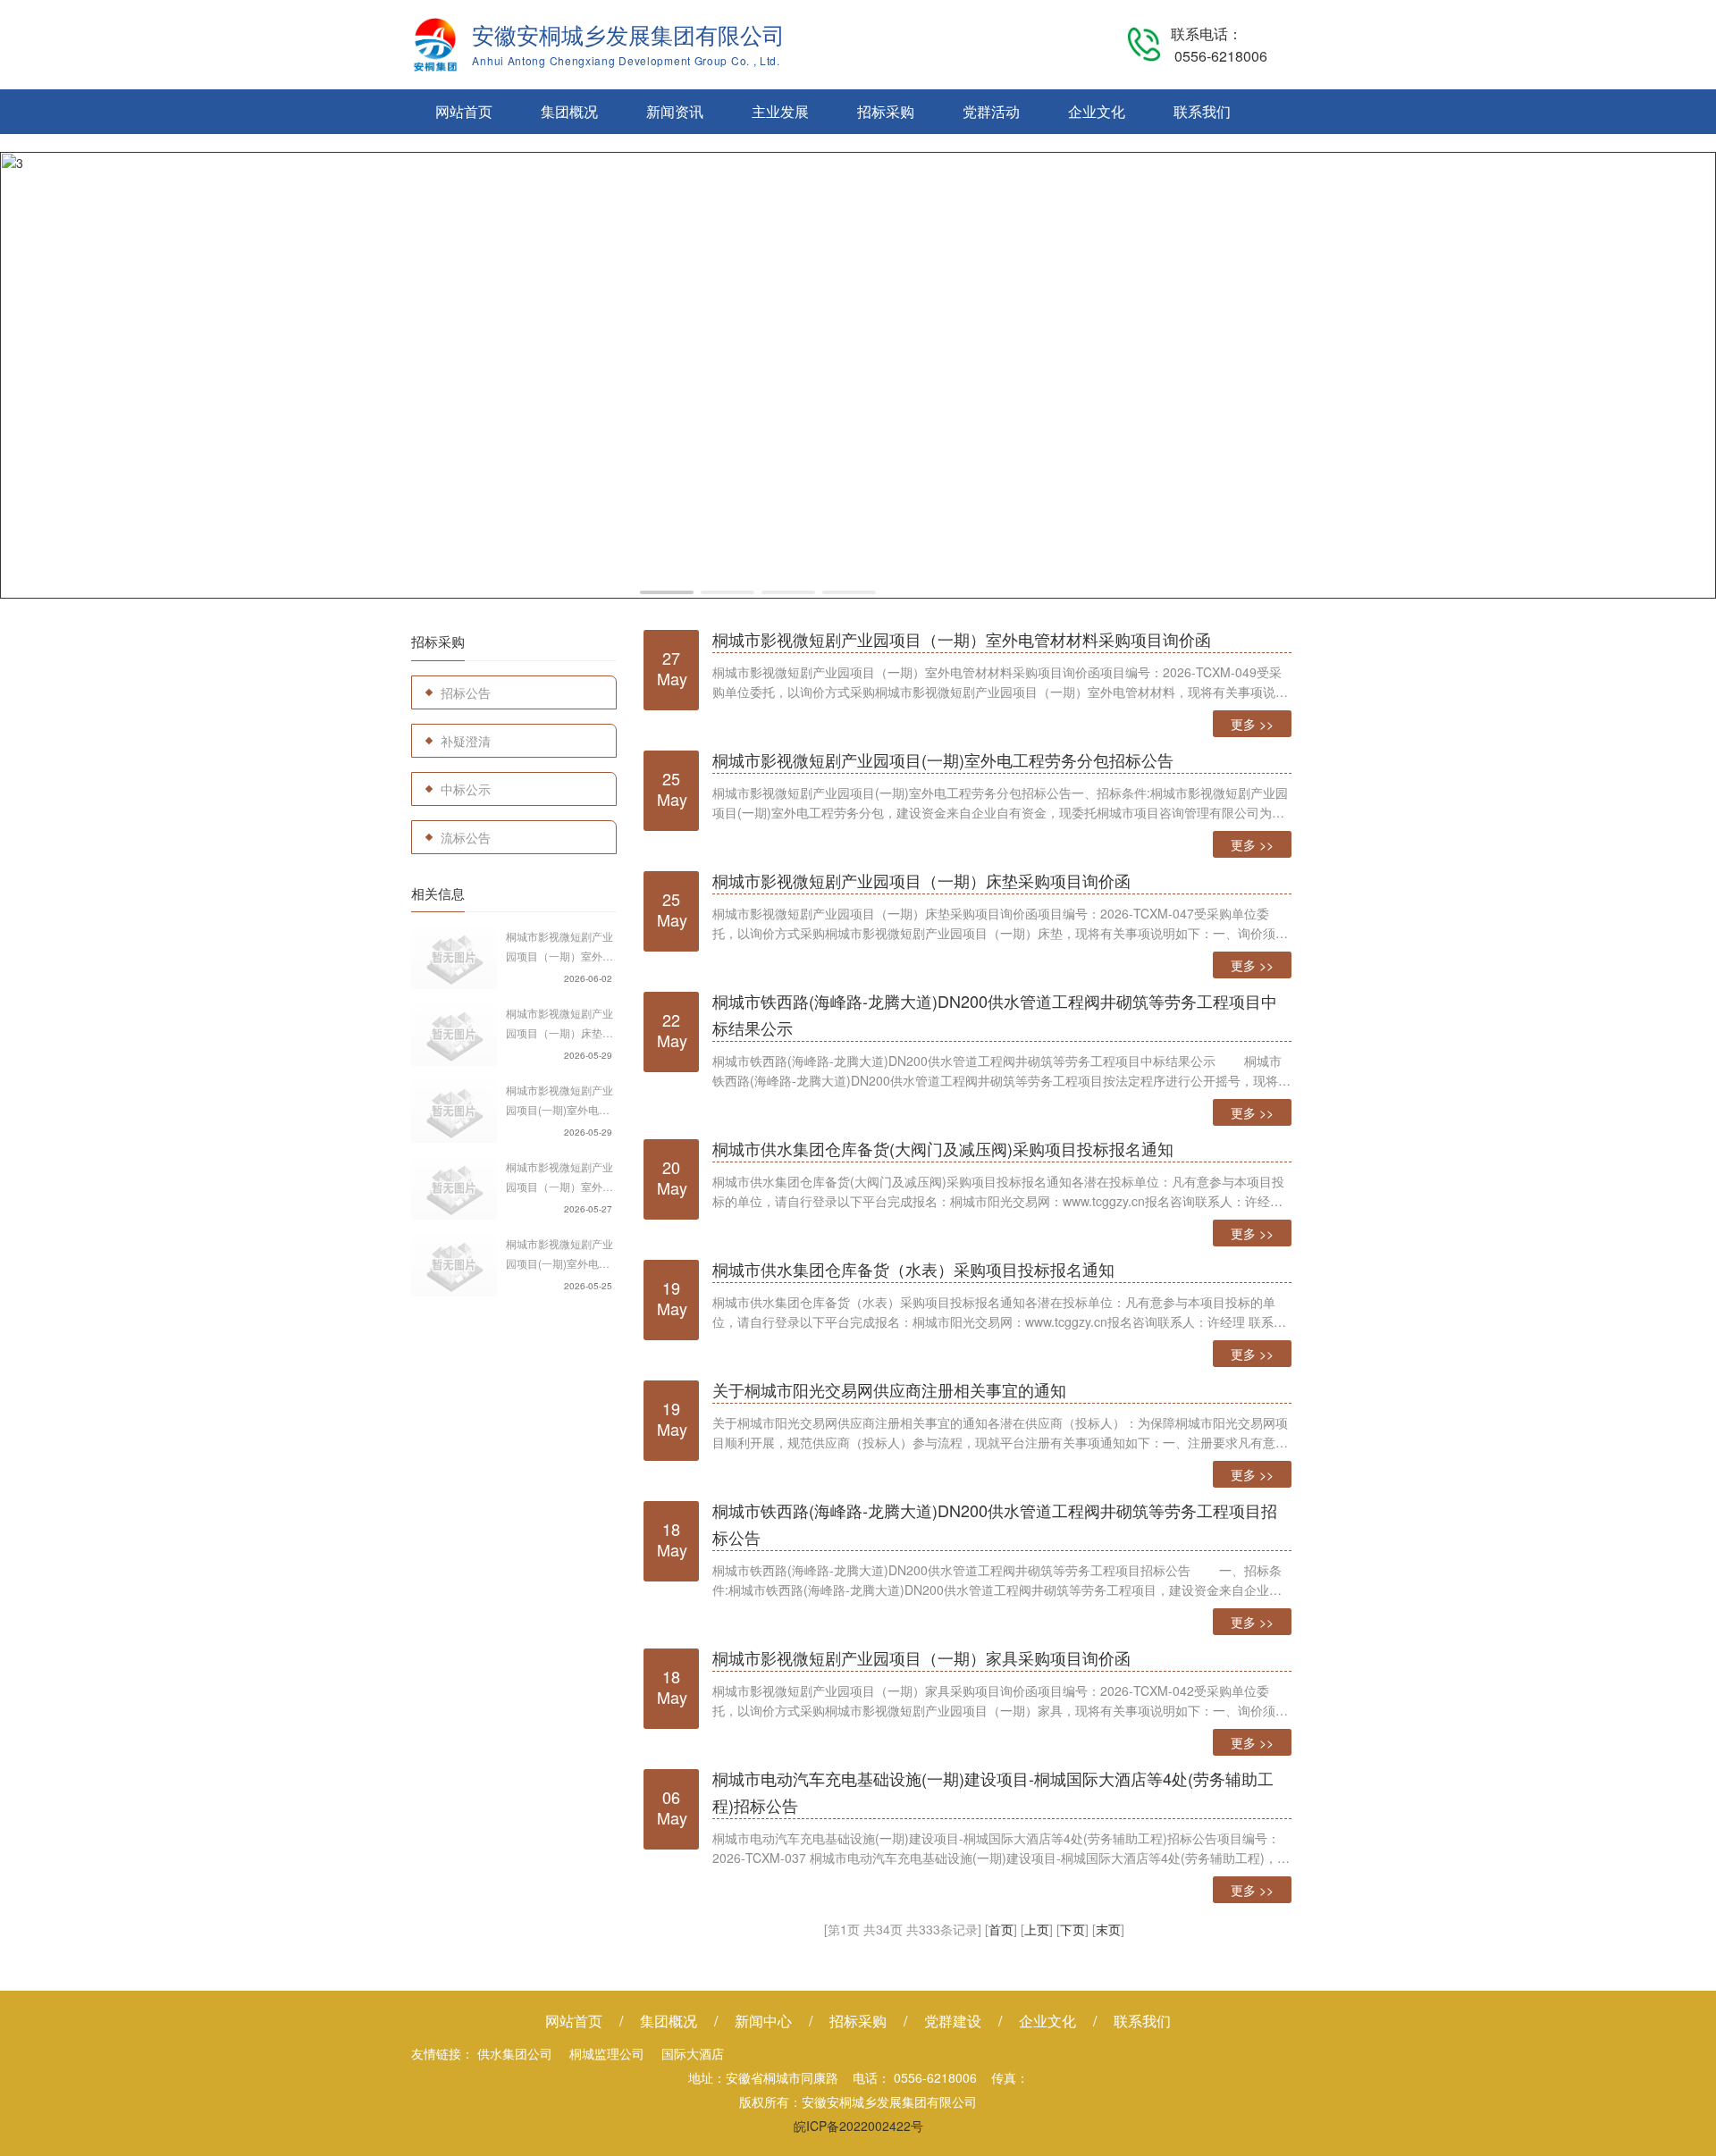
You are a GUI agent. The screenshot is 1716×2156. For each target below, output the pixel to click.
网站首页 (464, 111)
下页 (1072, 1929)
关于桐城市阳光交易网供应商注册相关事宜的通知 (889, 1389)
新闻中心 (763, 2021)
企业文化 (1097, 111)
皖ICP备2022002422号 (858, 2126)
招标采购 (886, 111)
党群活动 (991, 111)
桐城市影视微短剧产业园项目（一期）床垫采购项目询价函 (921, 880)
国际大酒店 (693, 2053)
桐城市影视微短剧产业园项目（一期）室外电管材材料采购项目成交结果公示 (559, 947)
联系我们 (1202, 111)
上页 (1037, 1929)
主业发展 (780, 111)
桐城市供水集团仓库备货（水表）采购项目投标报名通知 (913, 1269)
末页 (1108, 1929)
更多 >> (1252, 724)
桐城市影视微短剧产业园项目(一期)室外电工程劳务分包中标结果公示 (559, 1101)
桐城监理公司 (607, 2053)
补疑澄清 (466, 741)
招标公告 (466, 692)
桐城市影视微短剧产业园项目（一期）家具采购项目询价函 (921, 1657)
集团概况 (569, 111)
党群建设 (953, 2021)
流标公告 (466, 837)
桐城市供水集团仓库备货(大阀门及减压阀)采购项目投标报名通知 (943, 1148)
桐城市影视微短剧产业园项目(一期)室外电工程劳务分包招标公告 (559, 1254)
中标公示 (466, 789)
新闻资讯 (675, 111)
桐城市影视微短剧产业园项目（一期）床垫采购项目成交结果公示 (559, 1024)
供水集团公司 (515, 2053)
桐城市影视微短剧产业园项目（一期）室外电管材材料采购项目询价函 (559, 1178)
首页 (1001, 1929)
